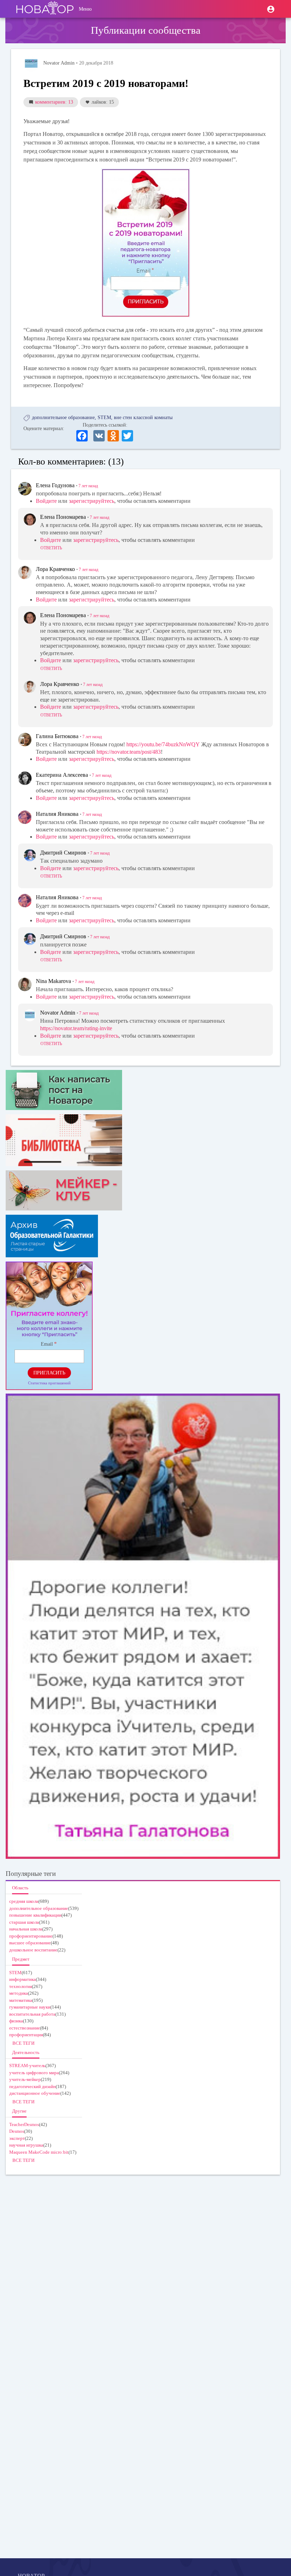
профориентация (26, 2035)
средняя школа (24, 1901)
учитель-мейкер (25, 2079)
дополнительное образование (63, 418)
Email (47, 1344)
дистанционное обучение (35, 2093)
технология (21, 1986)
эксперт (17, 2138)
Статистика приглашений (49, 1383)
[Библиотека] (143, 1140)
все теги (23, 2043)
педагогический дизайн (32, 2086)
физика (16, 2021)
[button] (271, 9)
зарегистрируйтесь (92, 501)
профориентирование (31, 1936)
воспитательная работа (32, 2014)
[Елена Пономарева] (30, 520)
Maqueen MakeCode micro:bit (39, 2152)
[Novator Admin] (31, 64)
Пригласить (49, 1373)
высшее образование (30, 1943)
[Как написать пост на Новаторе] (143, 1090)
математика (21, 2000)
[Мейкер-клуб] (143, 1190)
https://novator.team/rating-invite (76, 1028)
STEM (104, 418)
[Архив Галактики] (143, 1236)
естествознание (25, 2028)
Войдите (46, 501)
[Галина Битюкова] (25, 740)
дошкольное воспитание (33, 1950)
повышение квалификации (35, 1915)
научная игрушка (26, 2145)
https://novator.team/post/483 (129, 752)
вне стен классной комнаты (143, 418)
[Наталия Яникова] (25, 817)
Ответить (51, 548)
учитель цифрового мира (34, 2073)
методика (19, 1993)
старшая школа (24, 1922)
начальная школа (26, 1929)
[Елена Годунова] (25, 489)
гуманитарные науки (30, 2007)
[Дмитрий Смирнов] (30, 855)
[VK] (99, 435)
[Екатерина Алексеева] (25, 778)
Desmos (17, 2131)
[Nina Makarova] (25, 984)
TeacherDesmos (24, 2124)
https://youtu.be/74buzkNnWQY (163, 744)
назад (88, 486)
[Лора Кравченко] (25, 572)
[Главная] (45, 9)
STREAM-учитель (27, 2066)
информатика (23, 1979)
